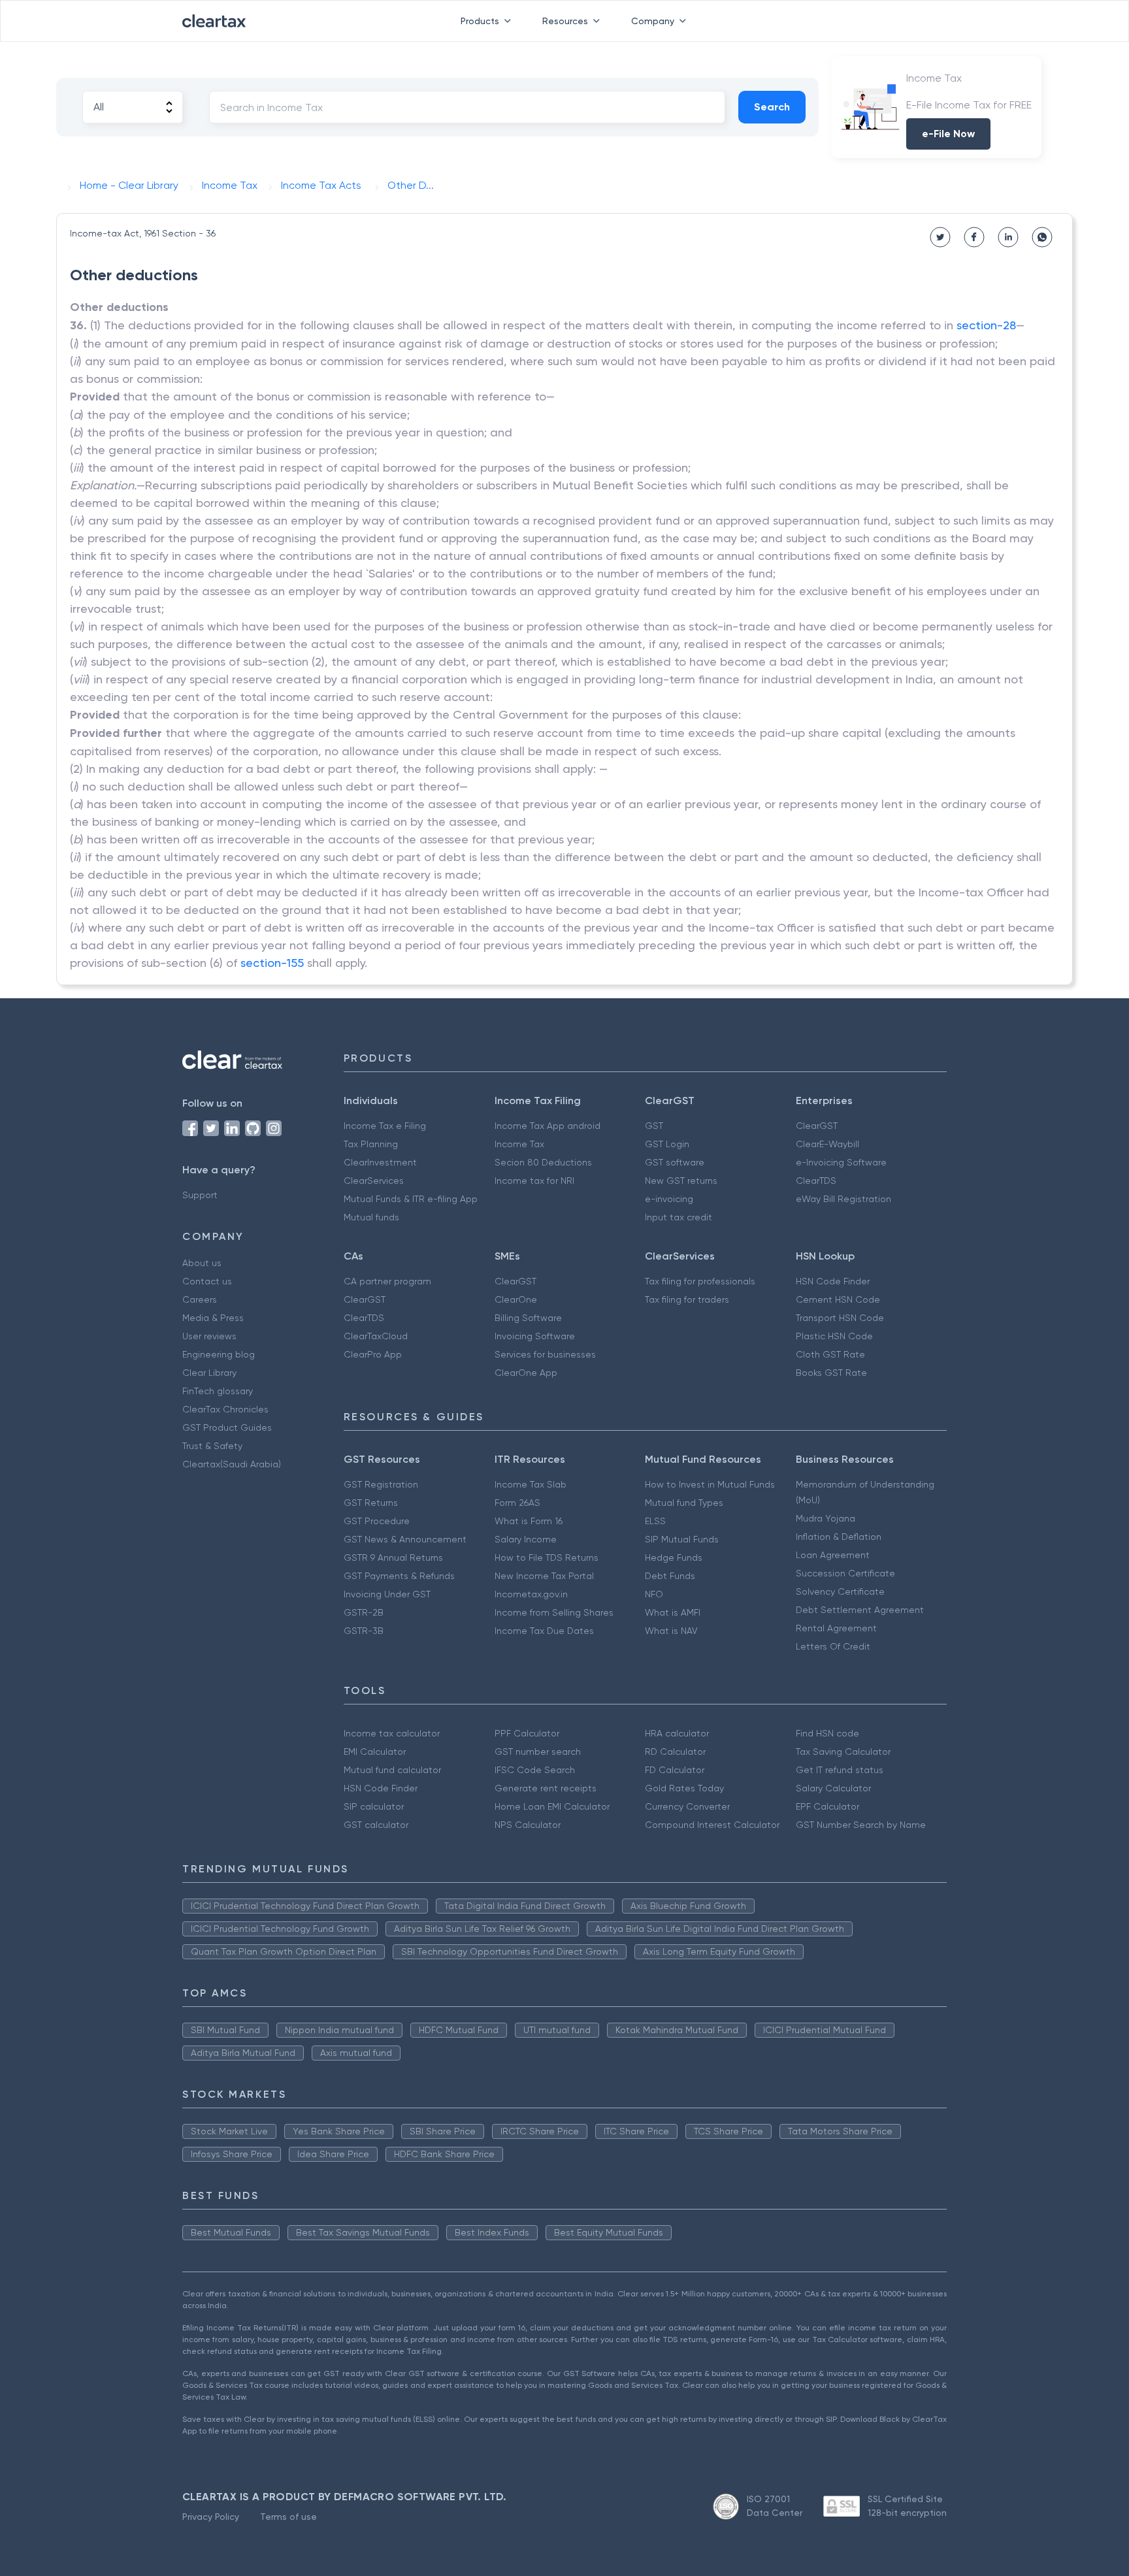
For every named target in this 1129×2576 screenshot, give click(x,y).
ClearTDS (816, 1181)
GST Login (667, 1144)
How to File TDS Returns (547, 1557)
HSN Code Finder (833, 1281)
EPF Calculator (827, 1806)
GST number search (538, 1752)
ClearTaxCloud (376, 1336)
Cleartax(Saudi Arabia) (232, 1464)
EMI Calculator (375, 1752)
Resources (565, 21)
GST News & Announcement (405, 1539)
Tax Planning (371, 1144)
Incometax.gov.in (531, 1594)
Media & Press (213, 1318)
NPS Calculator (528, 1825)
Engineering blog (219, 1354)
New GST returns (681, 1181)
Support (200, 1195)
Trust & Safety (212, 1446)
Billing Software (528, 1318)
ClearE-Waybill (827, 1144)
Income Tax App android (548, 1126)
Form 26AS (517, 1503)
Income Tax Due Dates (544, 1631)
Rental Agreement (836, 1628)
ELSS (655, 1521)
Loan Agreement (833, 1555)
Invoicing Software (535, 1336)
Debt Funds (670, 1576)
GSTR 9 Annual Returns (393, 1557)
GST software (675, 1162)
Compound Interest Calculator (712, 1825)
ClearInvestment (380, 1162)
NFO (654, 1594)
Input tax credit (679, 1217)
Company (653, 21)
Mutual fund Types (684, 1503)
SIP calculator (374, 1806)
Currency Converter (687, 1806)
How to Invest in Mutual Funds (710, 1484)
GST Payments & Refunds (399, 1576)
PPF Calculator (527, 1733)
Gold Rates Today (684, 1788)
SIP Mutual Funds (682, 1539)
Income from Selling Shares (554, 1612)
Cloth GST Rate (830, 1354)
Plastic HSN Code (834, 1336)
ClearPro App (373, 1354)
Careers (200, 1299)
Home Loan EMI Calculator (552, 1806)
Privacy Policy (211, 2517)
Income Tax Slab (531, 1484)
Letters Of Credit (833, 1646)
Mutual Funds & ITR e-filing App (411, 1199)
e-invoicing (669, 1199)
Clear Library (209, 1373)
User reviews (209, 1336)
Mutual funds (371, 1217)
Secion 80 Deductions (543, 1162)
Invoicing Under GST (387, 1594)
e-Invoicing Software (841, 1162)
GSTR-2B (364, 1612)
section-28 (986, 325)
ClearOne (516, 1299)
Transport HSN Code (840, 1318)
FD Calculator (675, 1770)
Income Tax (519, 1144)
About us (202, 1263)
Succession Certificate (845, 1573)
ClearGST (817, 1126)
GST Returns (371, 1503)
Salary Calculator (833, 1788)
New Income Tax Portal (544, 1576)
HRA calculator (677, 1733)
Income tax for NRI (534, 1181)
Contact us (207, 1281)
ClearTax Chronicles (225, 1409)
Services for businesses (545, 1354)
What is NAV (671, 1631)
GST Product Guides (227, 1427)
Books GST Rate (831, 1373)
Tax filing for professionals (700, 1281)
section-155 (272, 963)
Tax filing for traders (687, 1299)
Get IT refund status (840, 1770)
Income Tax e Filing (385, 1126)
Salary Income (526, 1539)
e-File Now (948, 134)
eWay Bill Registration (843, 1199)
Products (480, 21)
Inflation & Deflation (839, 1537)
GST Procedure (377, 1521)
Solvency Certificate (840, 1591)
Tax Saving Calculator (843, 1752)
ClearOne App (526, 1373)
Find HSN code (827, 1733)
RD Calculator (675, 1752)
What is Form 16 (529, 1521)
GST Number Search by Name (861, 1825)
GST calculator (376, 1825)
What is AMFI (673, 1612)
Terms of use (288, 2517)
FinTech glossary (218, 1391)
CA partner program (387, 1281)
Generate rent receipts (546, 1788)
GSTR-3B (364, 1631)
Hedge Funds (674, 1557)
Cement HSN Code (838, 1299)
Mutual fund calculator (392, 1770)
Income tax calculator (392, 1733)
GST (654, 1126)
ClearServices (374, 1181)
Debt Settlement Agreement (860, 1610)
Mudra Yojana (826, 1518)
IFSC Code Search (535, 1770)
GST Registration (381, 1484)
